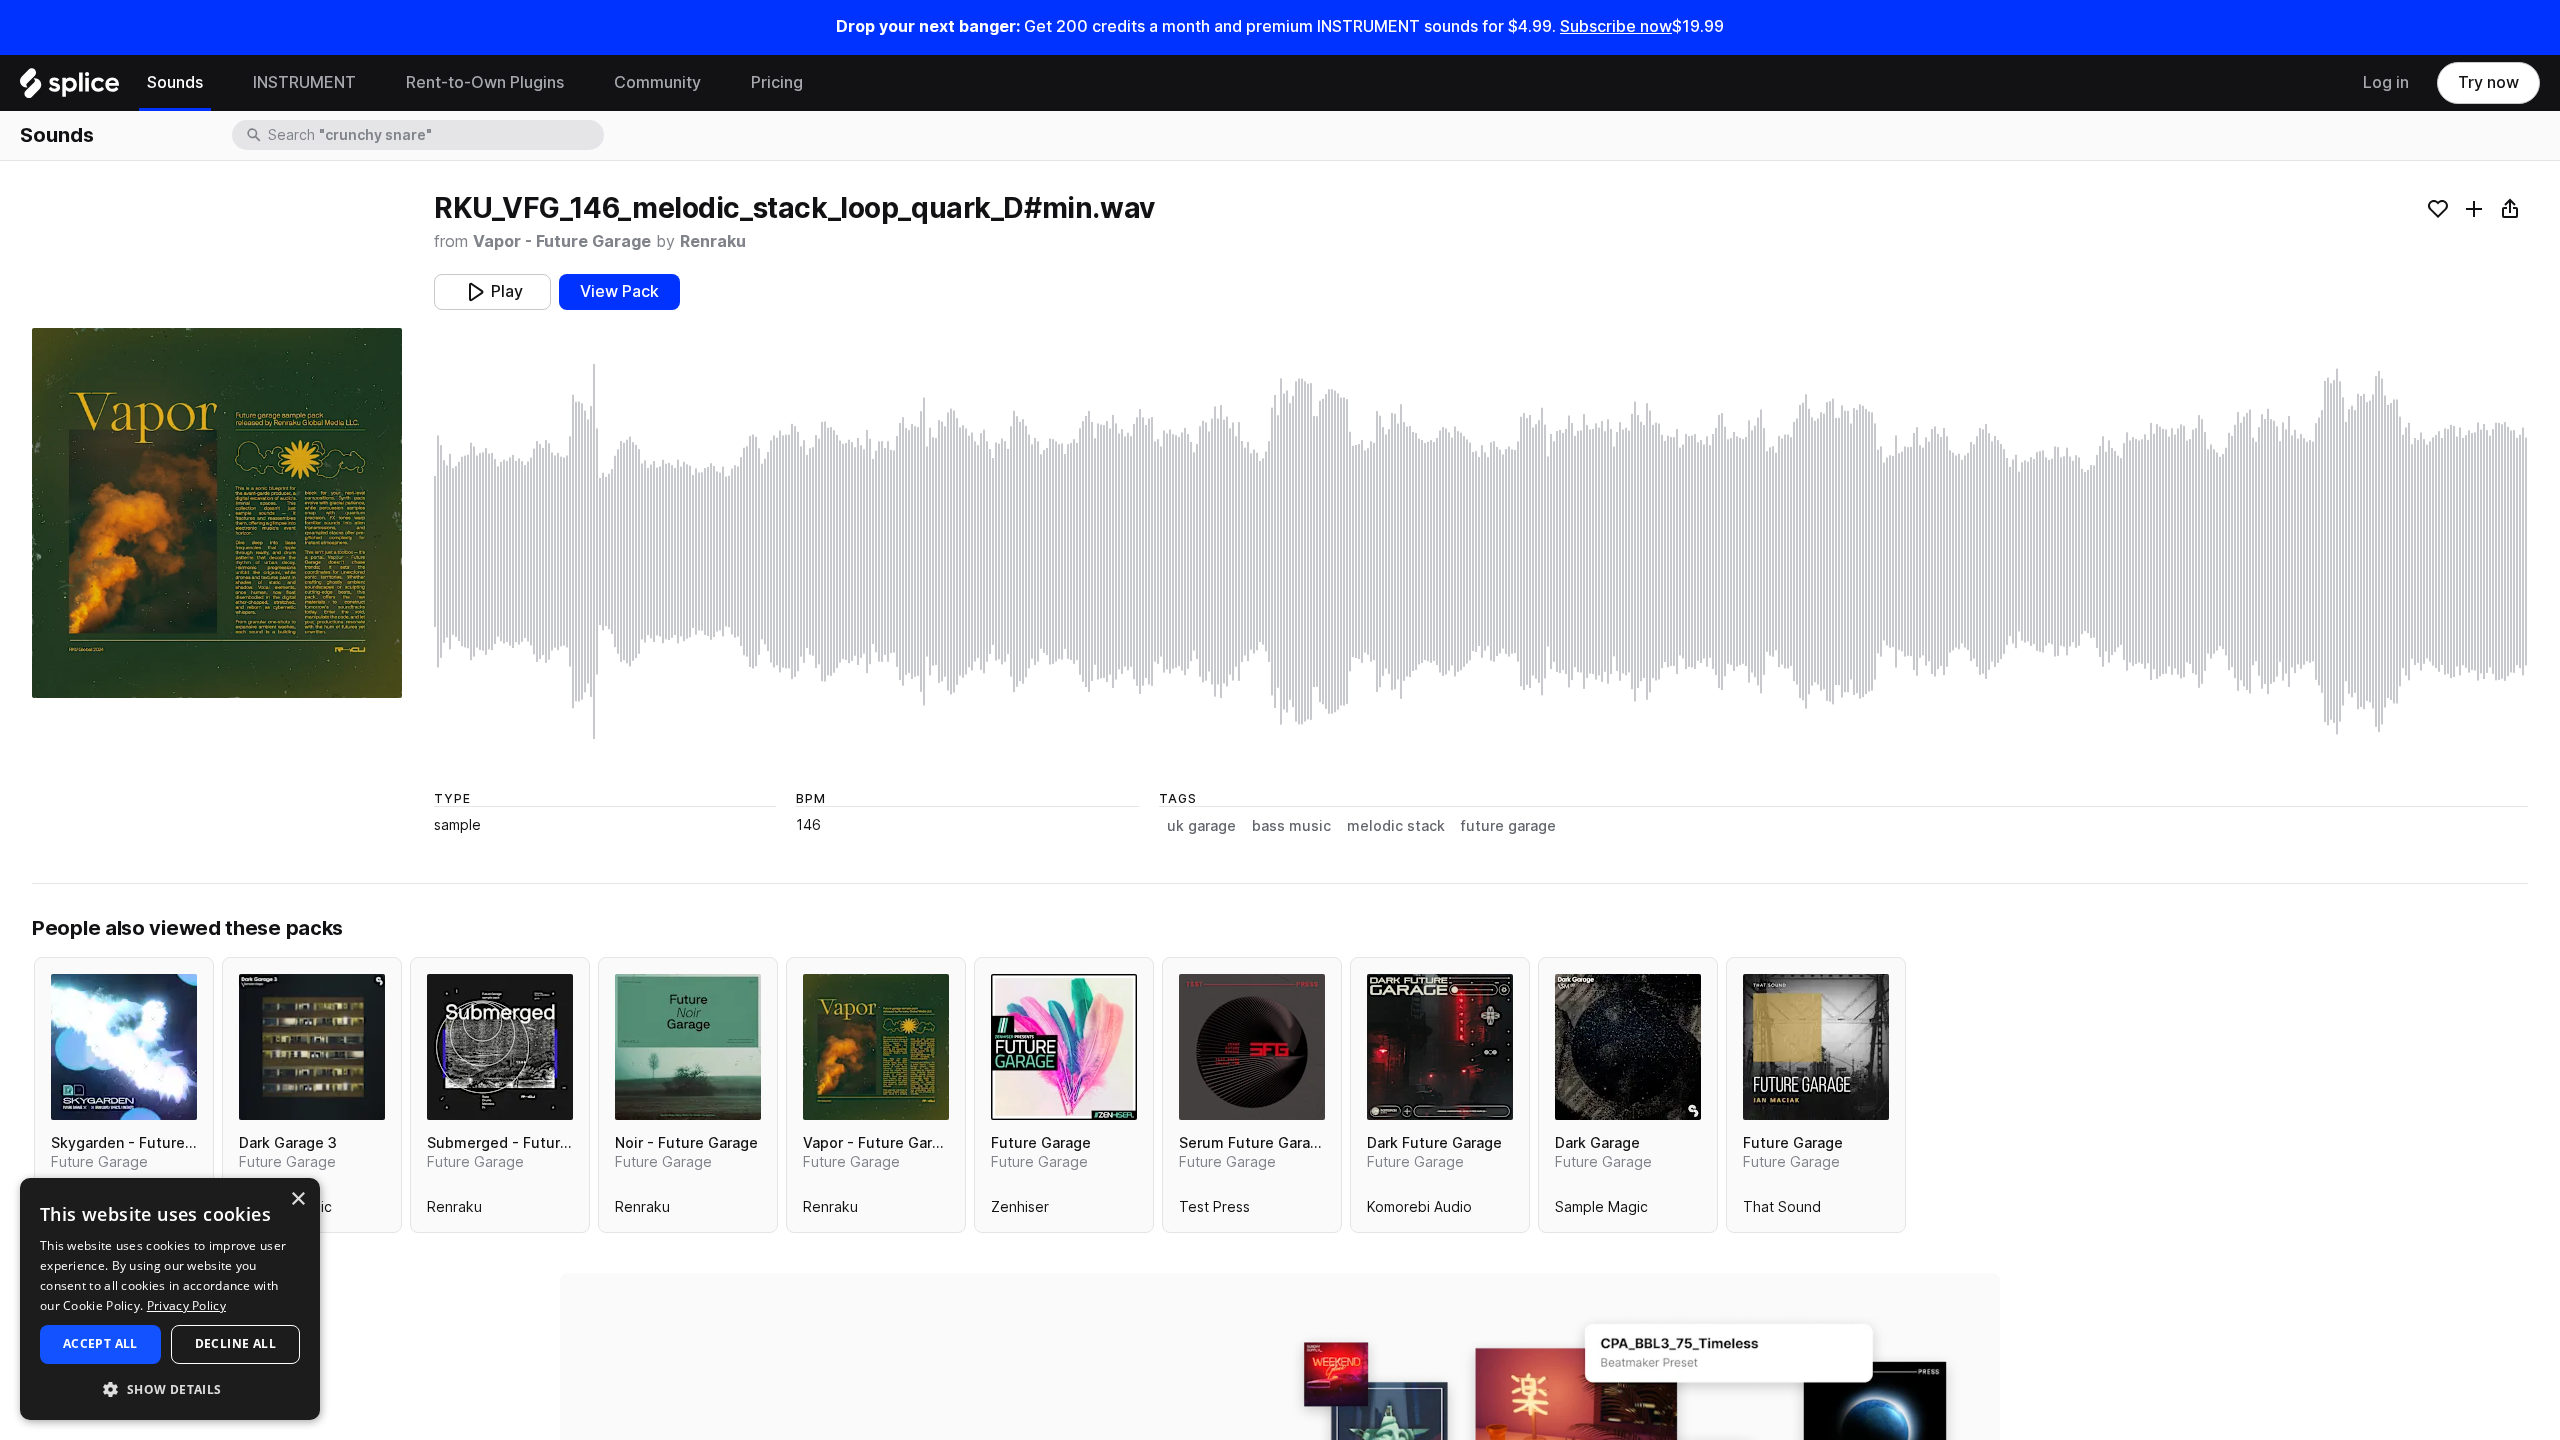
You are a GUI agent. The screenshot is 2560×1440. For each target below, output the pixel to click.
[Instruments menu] (371, 83)
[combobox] (434, 135)
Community (657, 82)
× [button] (297, 1199)
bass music (1291, 826)
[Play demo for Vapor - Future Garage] (876, 1047)
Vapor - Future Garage (562, 241)
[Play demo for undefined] (217, 513)
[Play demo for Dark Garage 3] (312, 1047)
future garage (1508, 826)
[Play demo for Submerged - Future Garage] (500, 1047)
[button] (170, 1388)
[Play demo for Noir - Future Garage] (688, 1047)
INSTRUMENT (304, 82)
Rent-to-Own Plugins (485, 82)
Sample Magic (1601, 1211)
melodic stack (1396, 826)
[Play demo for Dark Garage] (1628, 1047)
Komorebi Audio (1419, 1211)
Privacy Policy (186, 1305)
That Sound (1782, 1211)
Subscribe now (1616, 26)
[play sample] (1481, 551)
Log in (2386, 82)
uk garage (1201, 826)
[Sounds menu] (218, 83)
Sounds (175, 82)
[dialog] (170, 1299)
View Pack (619, 291)
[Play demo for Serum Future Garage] (1252, 1047)
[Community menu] (716, 83)
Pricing (777, 82)
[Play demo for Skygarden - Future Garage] (124, 1047)
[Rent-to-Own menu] (579, 83)
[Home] (69, 88)
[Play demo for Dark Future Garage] (1440, 1047)
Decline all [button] (235, 1343)
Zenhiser (1020, 1211)
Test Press (1214, 1211)
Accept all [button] (100, 1343)
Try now (2488, 82)
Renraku (713, 241)
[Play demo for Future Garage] (1064, 1047)
